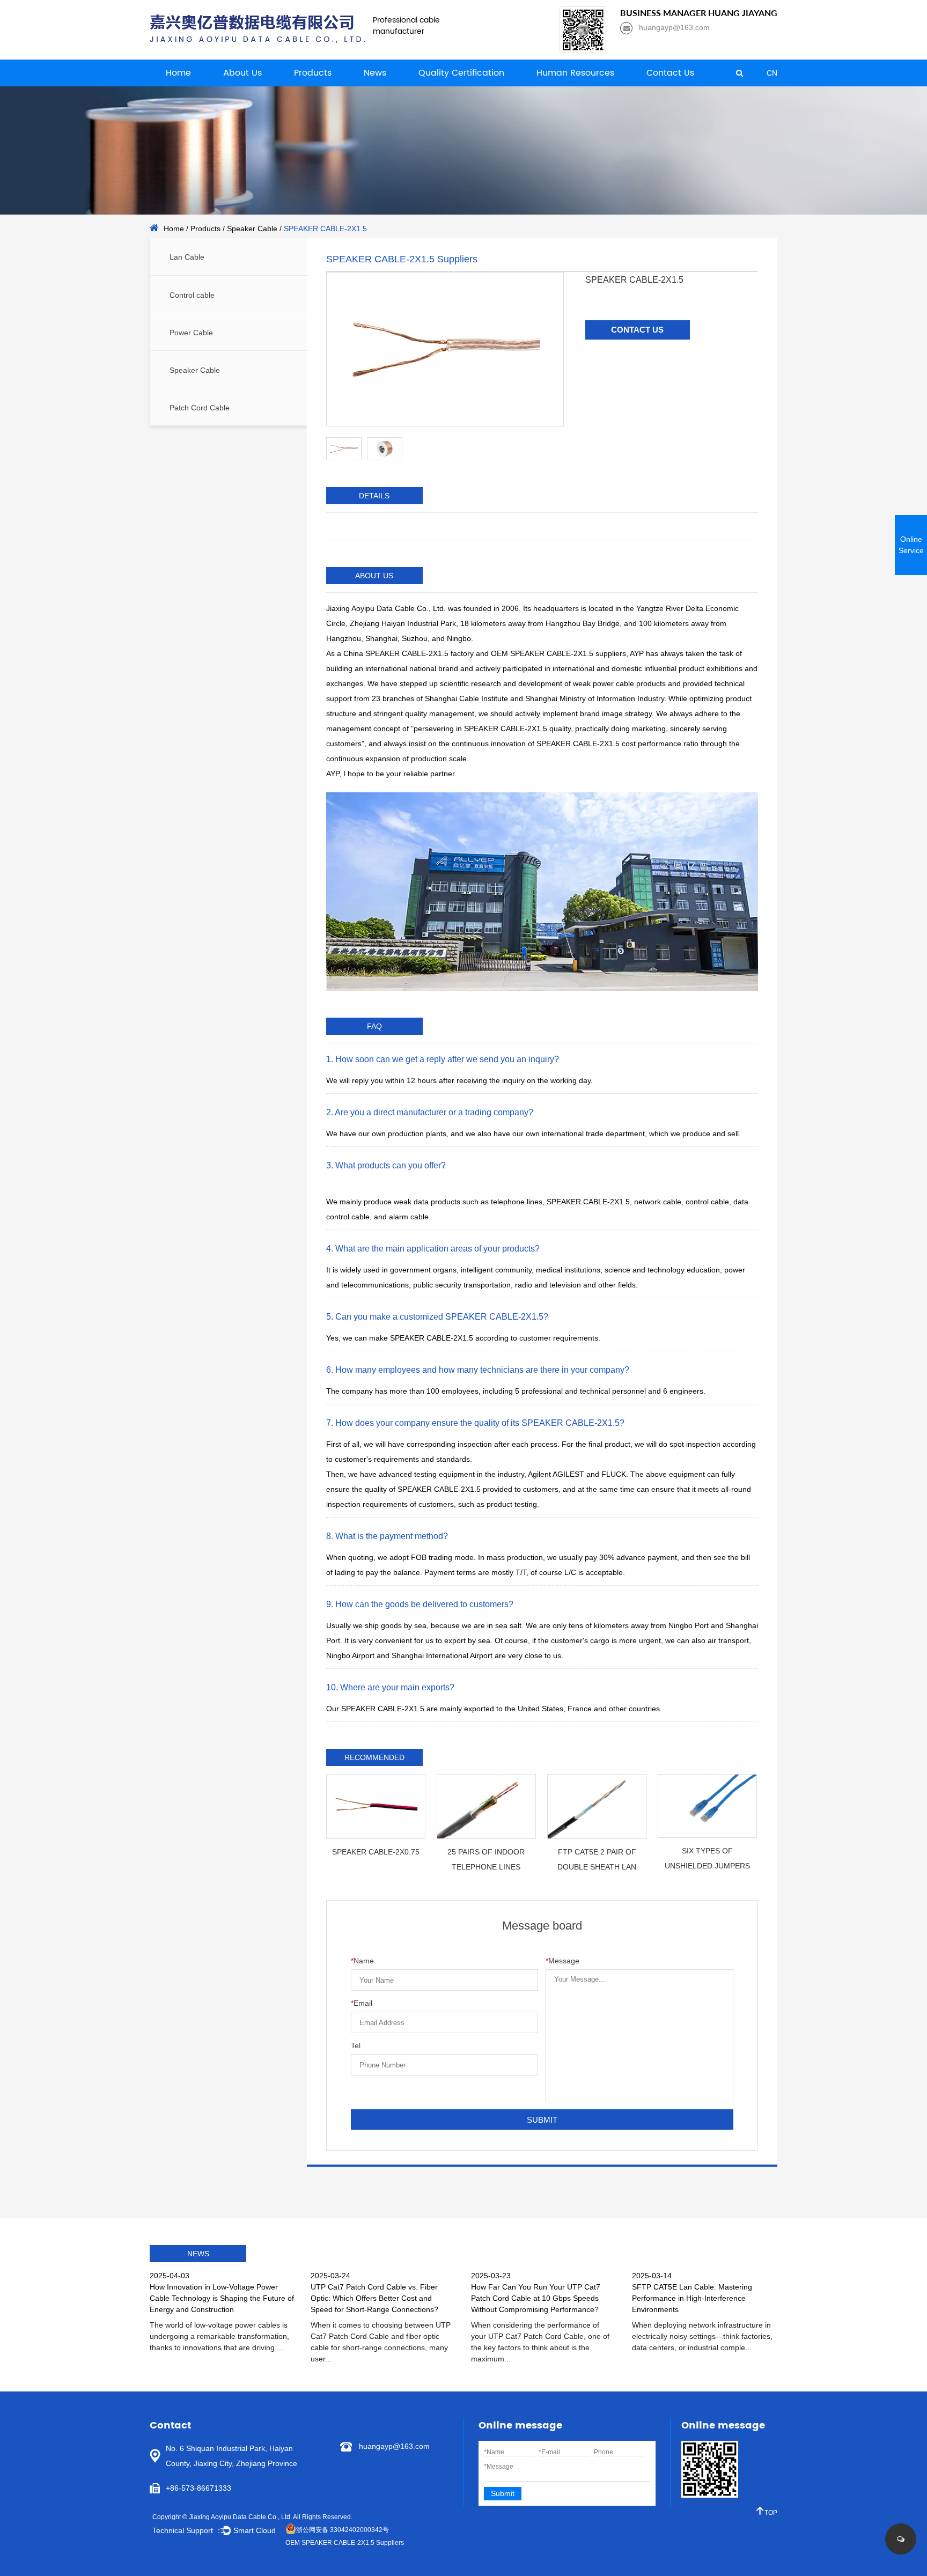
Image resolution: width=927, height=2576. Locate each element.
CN (772, 73)
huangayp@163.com (394, 2446)
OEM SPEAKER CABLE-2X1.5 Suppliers (345, 2543)
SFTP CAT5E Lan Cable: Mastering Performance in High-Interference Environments (692, 2298)
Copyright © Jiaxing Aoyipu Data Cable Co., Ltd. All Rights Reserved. (252, 2517)
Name (362, 1961)
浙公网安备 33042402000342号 (343, 2530)
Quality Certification (461, 73)
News (375, 73)
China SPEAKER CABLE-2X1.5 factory (409, 653)
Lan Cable (187, 257)
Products (313, 73)
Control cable (192, 295)
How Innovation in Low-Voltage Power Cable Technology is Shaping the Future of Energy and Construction (222, 2298)
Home (178, 73)
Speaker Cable (252, 229)
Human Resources (575, 73)
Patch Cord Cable (200, 408)
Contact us (637, 330)
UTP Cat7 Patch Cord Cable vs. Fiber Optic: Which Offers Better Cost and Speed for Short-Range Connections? (374, 2298)
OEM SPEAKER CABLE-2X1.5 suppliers (558, 653)
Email (362, 2003)
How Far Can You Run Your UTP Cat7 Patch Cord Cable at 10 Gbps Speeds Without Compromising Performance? (536, 2298)
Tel (356, 2045)
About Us (242, 73)
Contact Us (670, 73)
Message (562, 1961)
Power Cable (191, 333)
